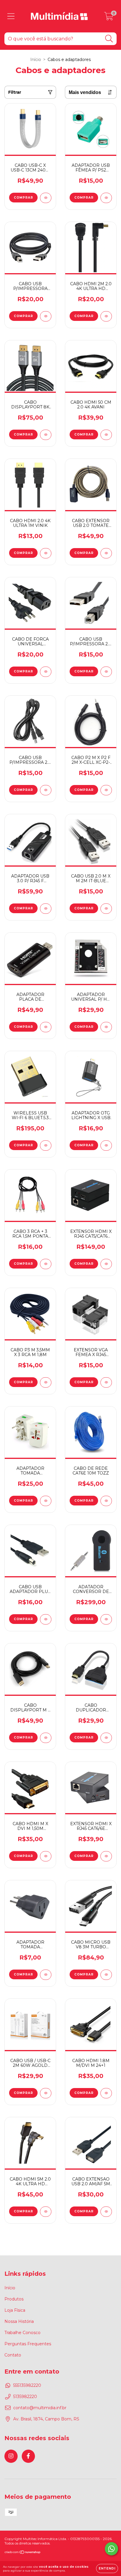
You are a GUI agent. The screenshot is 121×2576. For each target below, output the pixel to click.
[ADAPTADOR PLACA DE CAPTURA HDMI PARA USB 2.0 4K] (46, 1027)
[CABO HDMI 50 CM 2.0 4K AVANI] (106, 435)
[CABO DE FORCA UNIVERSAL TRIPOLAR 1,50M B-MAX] (46, 672)
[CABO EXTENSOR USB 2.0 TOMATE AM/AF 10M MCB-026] (106, 553)
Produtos (14, 2299)
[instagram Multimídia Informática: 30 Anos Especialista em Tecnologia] (11, 2456)
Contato (13, 2355)
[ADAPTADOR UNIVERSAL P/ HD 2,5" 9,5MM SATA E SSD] (106, 1027)
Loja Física (15, 2310)
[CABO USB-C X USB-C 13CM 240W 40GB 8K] (46, 198)
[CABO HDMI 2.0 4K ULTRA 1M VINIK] (46, 553)
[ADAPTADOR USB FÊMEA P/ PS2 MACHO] (106, 198)
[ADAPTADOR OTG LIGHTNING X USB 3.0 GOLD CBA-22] (106, 1146)
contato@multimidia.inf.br (40, 2408)
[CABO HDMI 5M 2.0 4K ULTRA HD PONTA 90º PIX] (46, 2212)
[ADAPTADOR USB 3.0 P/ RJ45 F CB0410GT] (46, 909)
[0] (109, 18)
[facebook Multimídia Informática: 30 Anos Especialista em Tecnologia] (28, 2456)
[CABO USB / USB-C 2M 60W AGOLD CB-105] (46, 2093)
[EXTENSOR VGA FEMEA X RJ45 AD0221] (106, 1382)
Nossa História (19, 2321)
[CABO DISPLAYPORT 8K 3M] (46, 435)
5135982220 (25, 2397)
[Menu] (11, 16)
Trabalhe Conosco (22, 2333)
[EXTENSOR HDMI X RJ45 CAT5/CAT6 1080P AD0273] (106, 1264)
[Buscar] (109, 39)
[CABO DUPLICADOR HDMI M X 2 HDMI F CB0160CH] (106, 1738)
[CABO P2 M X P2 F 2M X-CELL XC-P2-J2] (106, 790)
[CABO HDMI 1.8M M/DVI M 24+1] (106, 2093)
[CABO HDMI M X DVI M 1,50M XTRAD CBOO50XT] (46, 1856)
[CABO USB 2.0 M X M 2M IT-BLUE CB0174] (106, 909)
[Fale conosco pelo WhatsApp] (111, 2549)
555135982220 (27, 2385)
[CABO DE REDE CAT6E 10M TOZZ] (106, 1501)
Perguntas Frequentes (28, 2344)
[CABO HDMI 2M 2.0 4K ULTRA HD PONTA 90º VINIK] (106, 316)
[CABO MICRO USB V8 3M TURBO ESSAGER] (106, 1975)
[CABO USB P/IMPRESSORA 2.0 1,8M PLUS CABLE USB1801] (106, 672)
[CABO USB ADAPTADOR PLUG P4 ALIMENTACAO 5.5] (46, 1619)
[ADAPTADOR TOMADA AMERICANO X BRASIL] (46, 1975)
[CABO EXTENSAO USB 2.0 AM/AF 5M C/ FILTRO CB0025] (106, 2212)
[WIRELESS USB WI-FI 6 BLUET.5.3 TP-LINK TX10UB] (46, 1146)
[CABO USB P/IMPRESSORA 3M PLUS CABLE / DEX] (46, 316)
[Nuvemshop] (23, 2553)
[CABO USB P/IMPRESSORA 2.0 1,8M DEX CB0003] (46, 790)
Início (36, 60)
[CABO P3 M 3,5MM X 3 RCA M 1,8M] (46, 1382)
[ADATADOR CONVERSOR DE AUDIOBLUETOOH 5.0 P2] (106, 1619)
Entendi (107, 2568)
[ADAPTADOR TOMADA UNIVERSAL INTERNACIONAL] (46, 1501)
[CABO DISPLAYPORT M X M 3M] (46, 1738)
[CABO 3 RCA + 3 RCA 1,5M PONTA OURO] (46, 1264)
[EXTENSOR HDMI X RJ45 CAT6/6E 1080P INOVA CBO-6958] (106, 1856)
